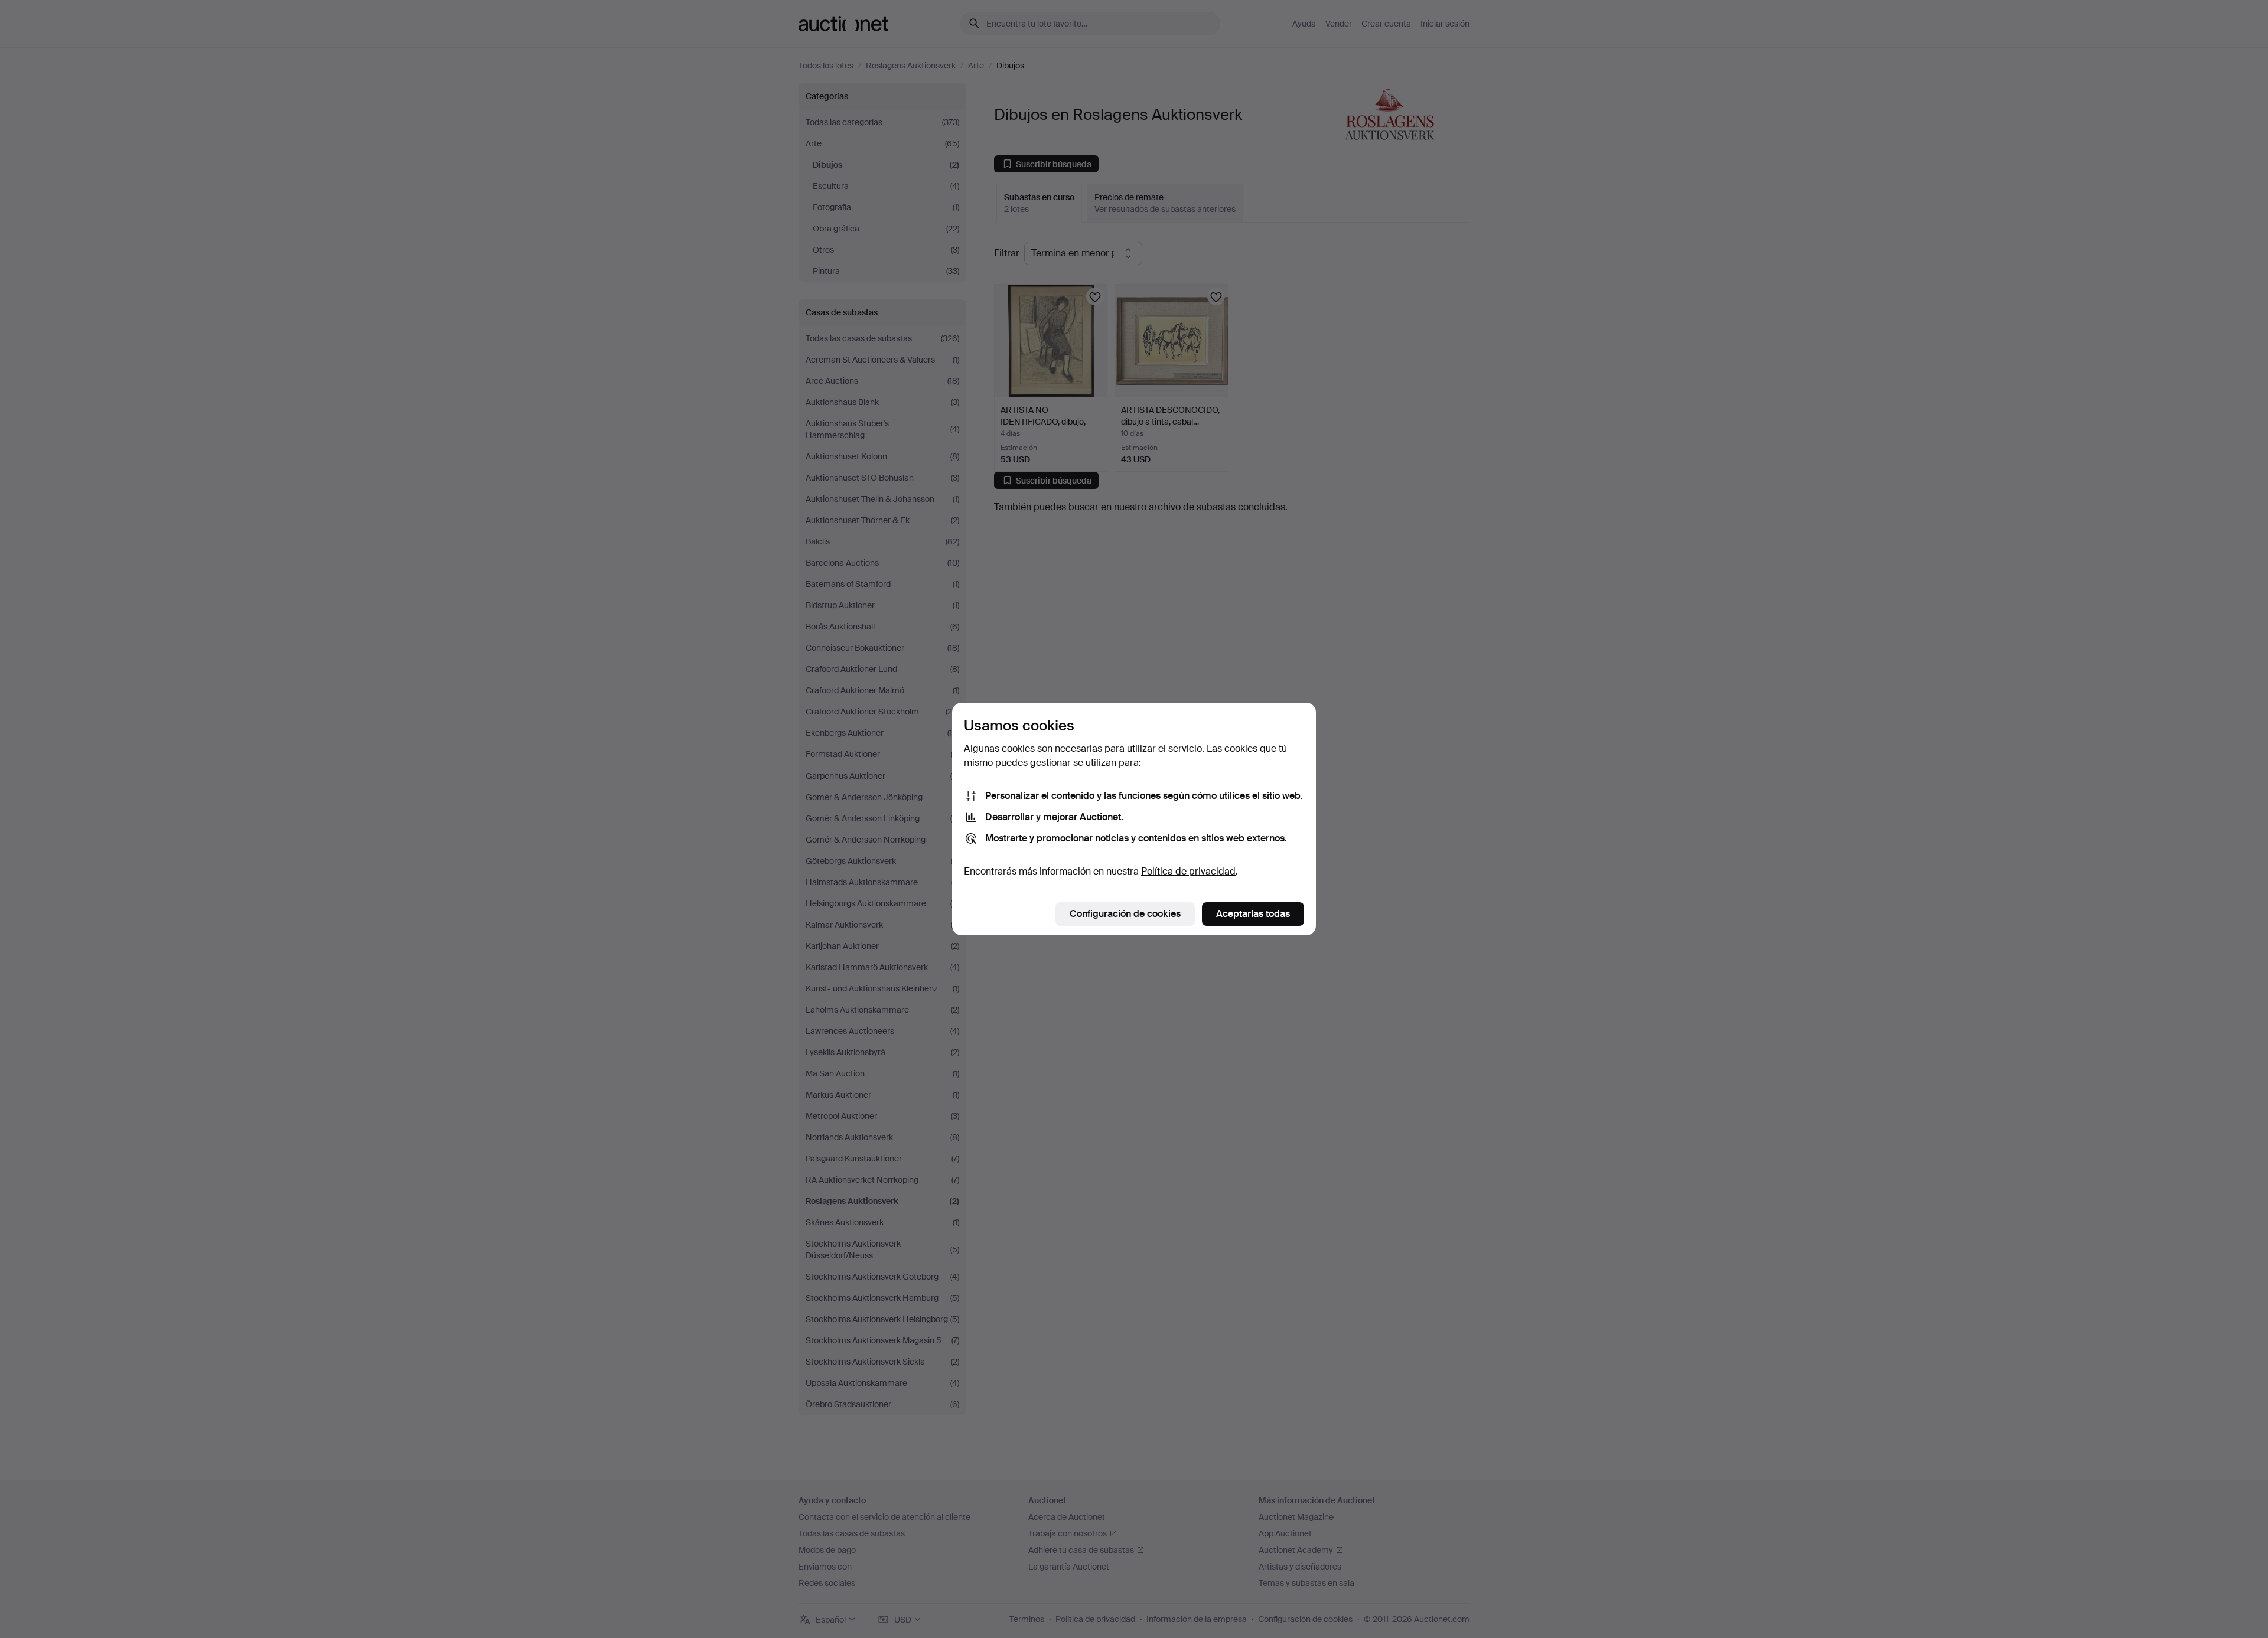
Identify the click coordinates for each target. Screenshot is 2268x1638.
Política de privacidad (1188, 871)
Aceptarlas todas (1253, 914)
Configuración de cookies (1125, 914)
